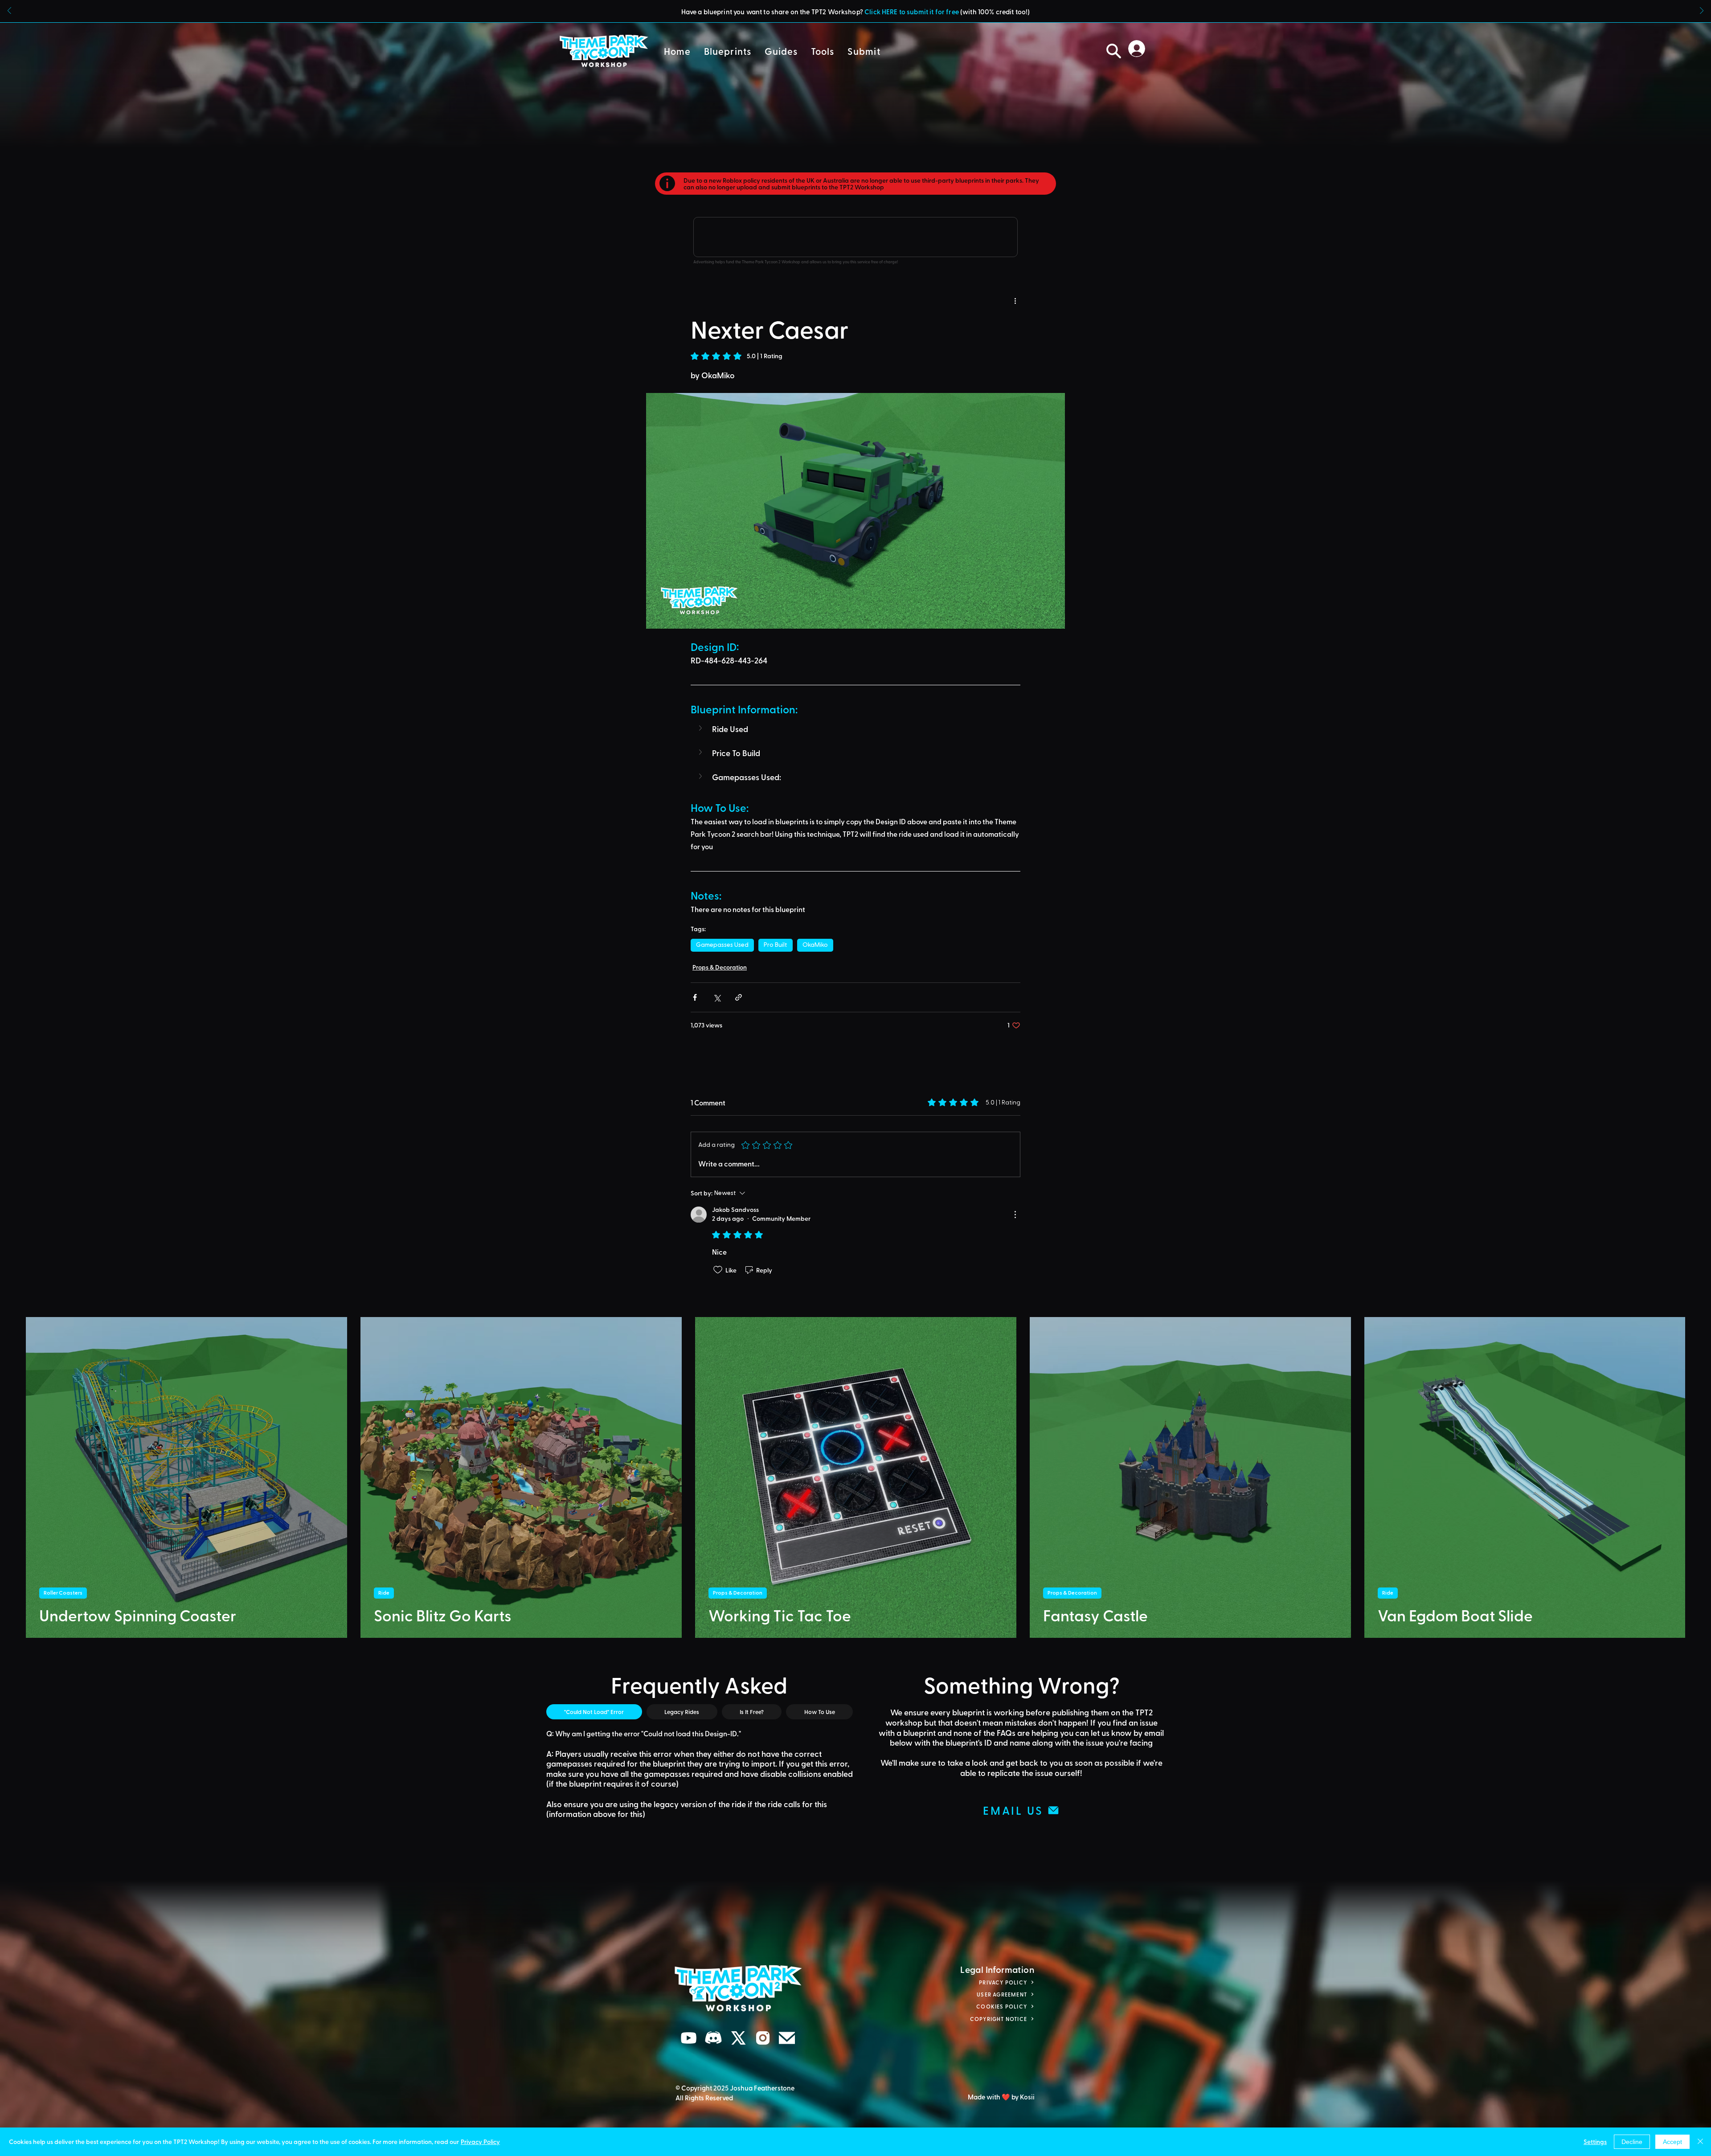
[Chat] (689, 2038)
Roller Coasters (63, 1593)
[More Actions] (1015, 1215)
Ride (384, 1593)
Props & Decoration (720, 967)
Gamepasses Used (722, 945)
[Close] (1700, 2142)
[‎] (1139, 49)
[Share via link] (739, 997)
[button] (855, 11)
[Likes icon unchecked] (718, 1270)
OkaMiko (815, 945)
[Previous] (9, 11)
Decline (1632, 2142)
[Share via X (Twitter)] (717, 997)
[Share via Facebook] (695, 997)
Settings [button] (1595, 2142)
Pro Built (776, 945)
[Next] (1702, 11)
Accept (1672, 2142)
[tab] (594, 1712)
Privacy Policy (480, 2142)
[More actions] (1015, 300)
